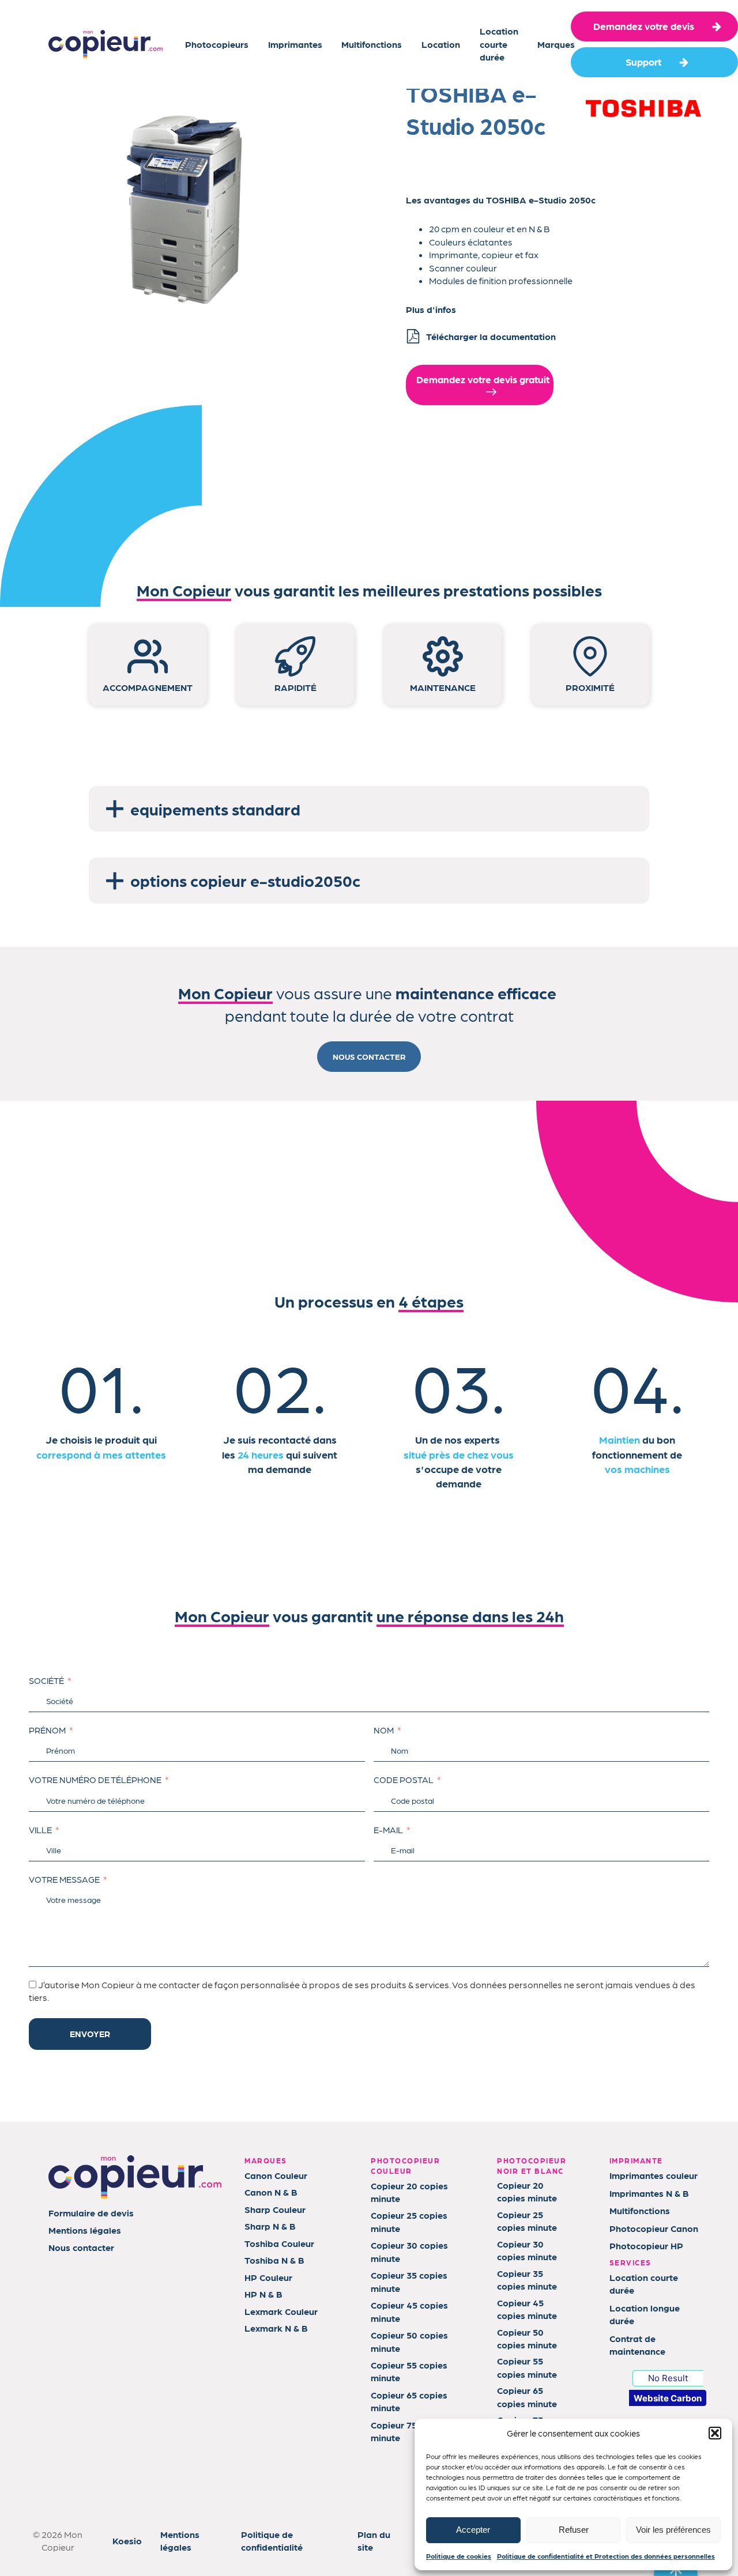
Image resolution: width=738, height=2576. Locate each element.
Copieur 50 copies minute (409, 2341)
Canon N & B (271, 2192)
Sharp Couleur (275, 2209)
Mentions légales (85, 2230)
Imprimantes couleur (654, 2175)
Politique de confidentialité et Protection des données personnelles (606, 2556)
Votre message (64, 1879)
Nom (384, 1730)
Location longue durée (645, 2314)
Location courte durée (499, 44)
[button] (715, 2433)
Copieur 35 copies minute (409, 2281)
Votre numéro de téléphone (95, 1780)
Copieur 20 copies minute (409, 2192)
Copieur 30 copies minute (409, 2251)
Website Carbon (668, 2398)
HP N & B (263, 2294)
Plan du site (374, 2541)
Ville (40, 1830)
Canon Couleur (276, 2175)
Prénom (47, 1730)
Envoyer (90, 2034)
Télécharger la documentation (491, 336)
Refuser (574, 2530)
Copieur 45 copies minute (409, 2311)
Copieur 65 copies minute (409, 2401)
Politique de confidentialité (272, 2541)
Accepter (473, 2530)
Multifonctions (372, 44)
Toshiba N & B (274, 2260)
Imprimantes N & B (649, 2193)
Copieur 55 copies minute (409, 2371)
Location (441, 44)
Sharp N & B (270, 2226)
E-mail (388, 1830)
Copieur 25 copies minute (409, 2221)
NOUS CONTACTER (369, 1056)
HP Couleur (268, 2277)
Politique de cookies (459, 2556)
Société (46, 1680)
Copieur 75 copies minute (409, 2431)
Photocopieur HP (646, 2245)
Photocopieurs (217, 44)
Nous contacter (81, 2247)
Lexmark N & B (276, 2328)
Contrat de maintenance (637, 2345)
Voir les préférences (673, 2530)
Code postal (404, 1780)
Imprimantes (295, 44)
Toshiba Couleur (279, 2243)
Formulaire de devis (91, 2213)
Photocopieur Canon (654, 2228)
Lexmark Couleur (281, 2311)
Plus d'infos (431, 309)
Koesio (127, 2541)
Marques (556, 44)
